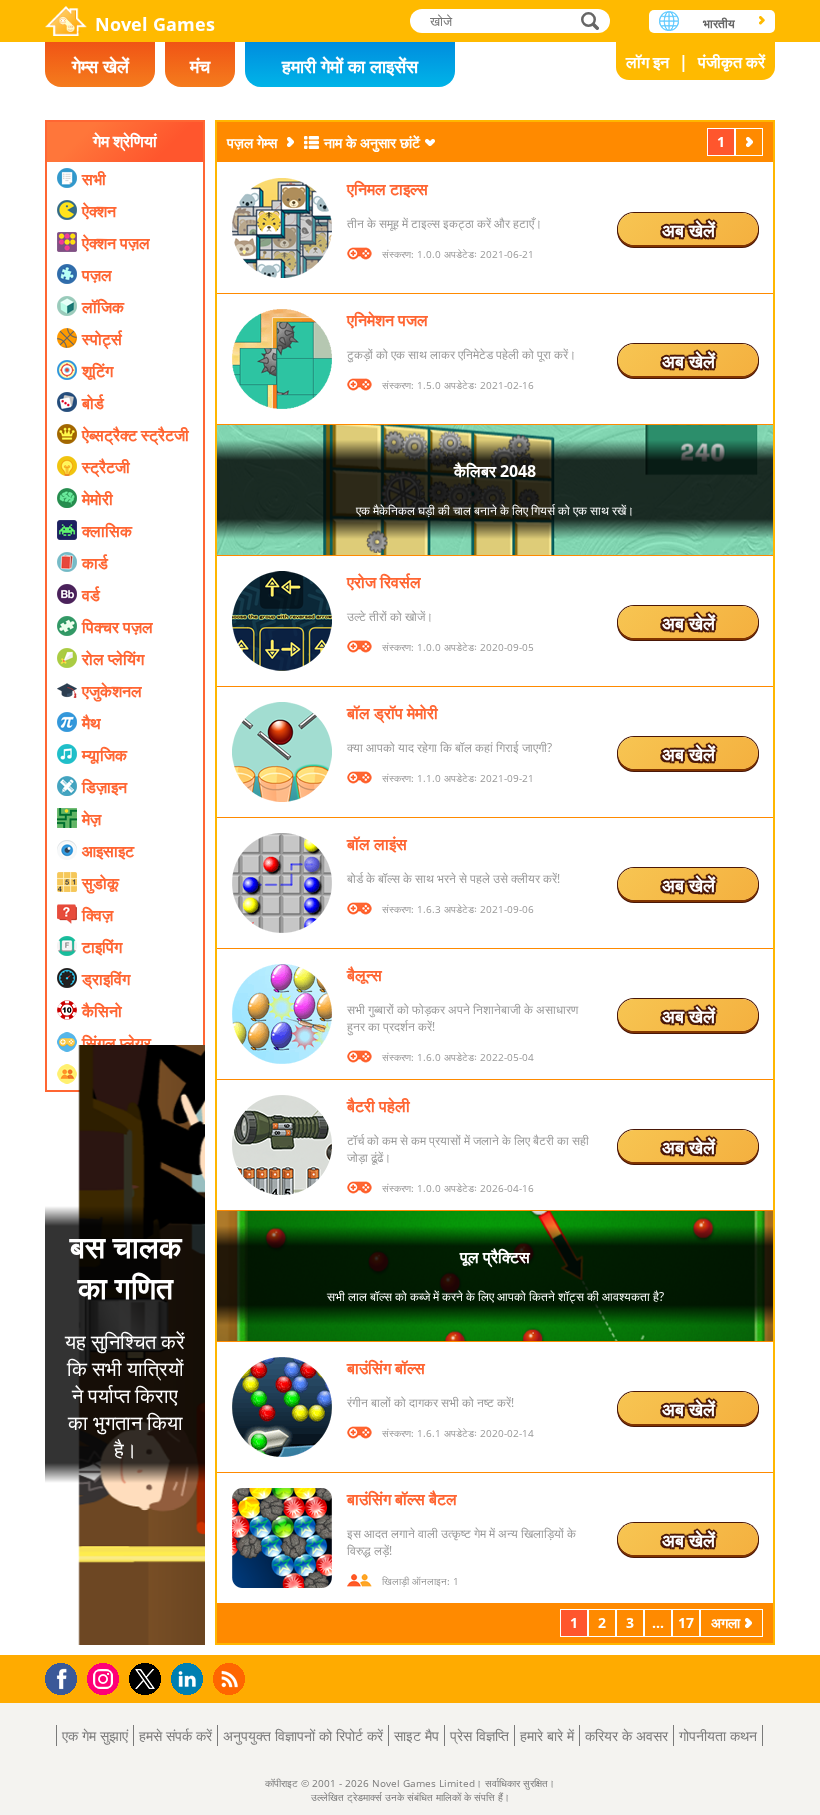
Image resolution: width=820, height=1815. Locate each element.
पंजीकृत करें (731, 62)
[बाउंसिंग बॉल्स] (282, 1407)
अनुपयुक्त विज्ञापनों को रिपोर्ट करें (303, 1735)
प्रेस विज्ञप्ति (479, 1735)
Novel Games (155, 24)
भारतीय (719, 23)
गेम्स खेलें (100, 66)
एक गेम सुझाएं (95, 1735)
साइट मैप (416, 1735)
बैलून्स (364, 975)
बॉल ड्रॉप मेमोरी (392, 713)
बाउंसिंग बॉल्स (386, 1368)
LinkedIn (190, 1679)
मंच (200, 66)
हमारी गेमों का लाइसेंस (350, 66)
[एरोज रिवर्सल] (282, 621)
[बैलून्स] (282, 1014)
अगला (751, 141)
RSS (231, 1678)
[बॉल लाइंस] (282, 883)
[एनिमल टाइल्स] (282, 228)
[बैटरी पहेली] (282, 1145)
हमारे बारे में (547, 1735)
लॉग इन (647, 62)
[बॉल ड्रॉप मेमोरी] (282, 752)
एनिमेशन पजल (387, 320)
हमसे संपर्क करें (175, 1735)
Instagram (106, 1677)
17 (686, 1622)
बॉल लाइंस (377, 844)
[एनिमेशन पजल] (282, 359)
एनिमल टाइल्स (387, 189)
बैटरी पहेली (378, 1106)
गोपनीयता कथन (718, 1735)
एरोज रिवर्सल (384, 582)
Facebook (66, 1676)
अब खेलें (688, 230)
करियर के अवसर (626, 1735)
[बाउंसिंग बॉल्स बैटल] (282, 1538)
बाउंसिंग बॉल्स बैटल (402, 1499)
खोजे (591, 20)
